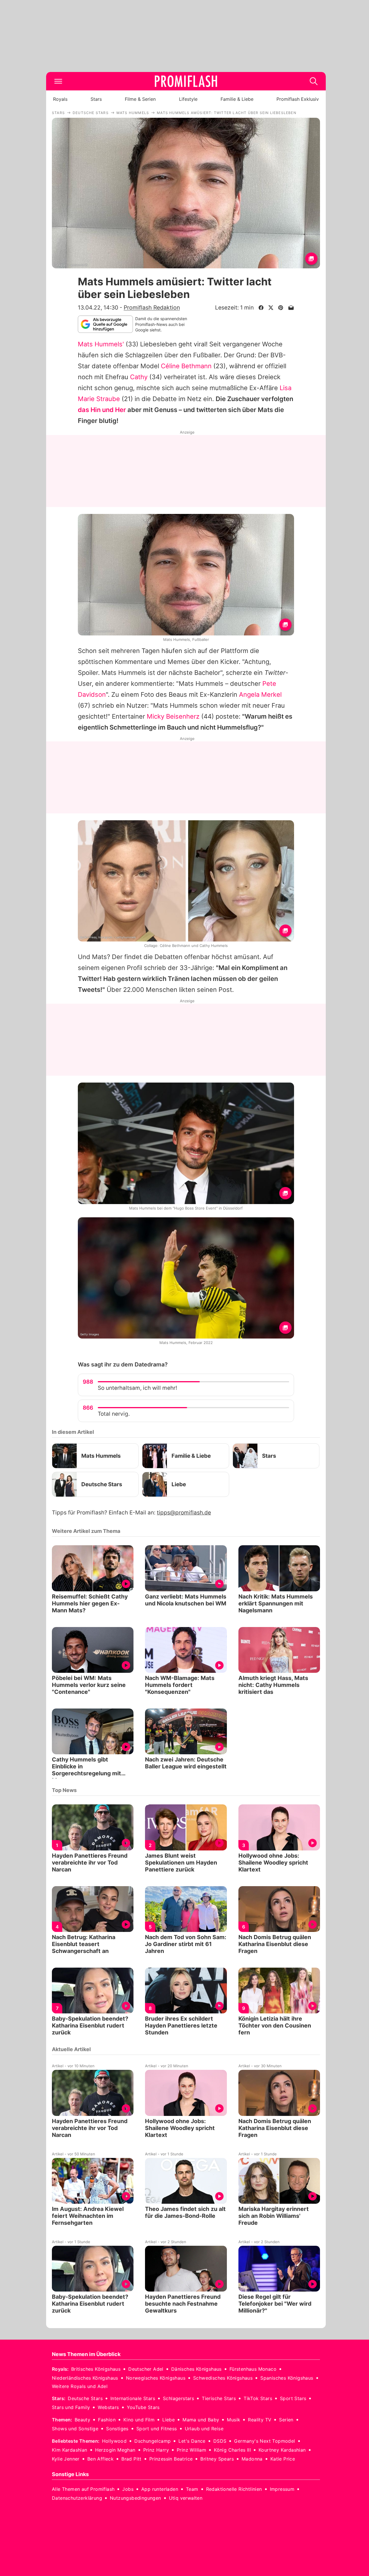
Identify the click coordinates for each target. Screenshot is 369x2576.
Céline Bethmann (186, 366)
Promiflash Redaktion (152, 307)
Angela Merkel (260, 694)
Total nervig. (114, 1414)
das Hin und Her (102, 410)
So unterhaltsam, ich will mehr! (137, 1388)
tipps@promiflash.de (184, 1513)
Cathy (139, 377)
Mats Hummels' (101, 344)
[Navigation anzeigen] (58, 81)
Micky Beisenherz (173, 716)
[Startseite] (186, 81)
